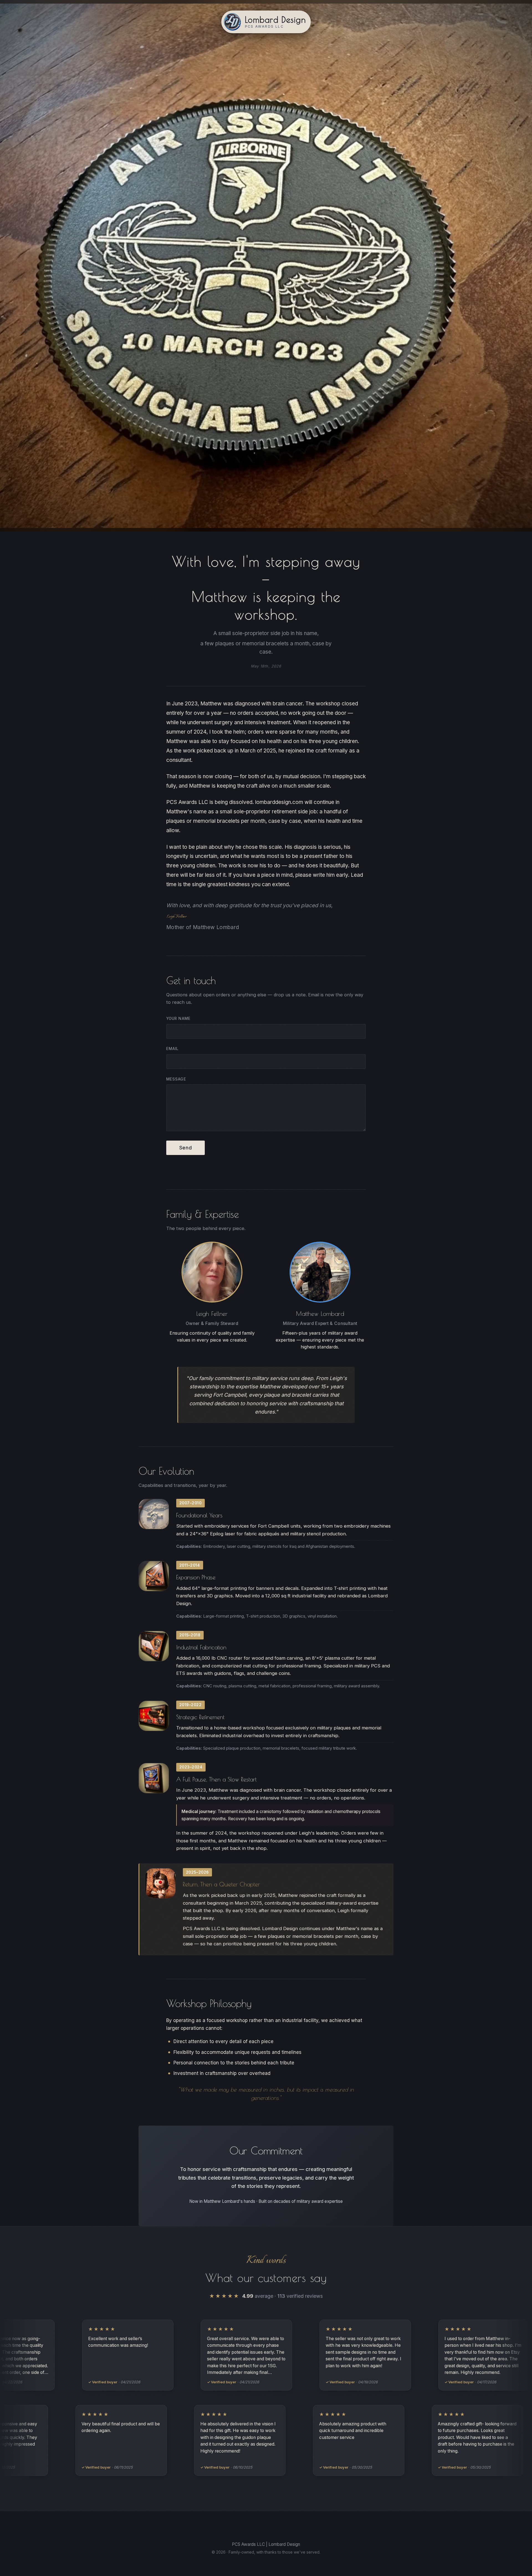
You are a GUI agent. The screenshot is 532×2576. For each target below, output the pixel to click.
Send (186, 1148)
